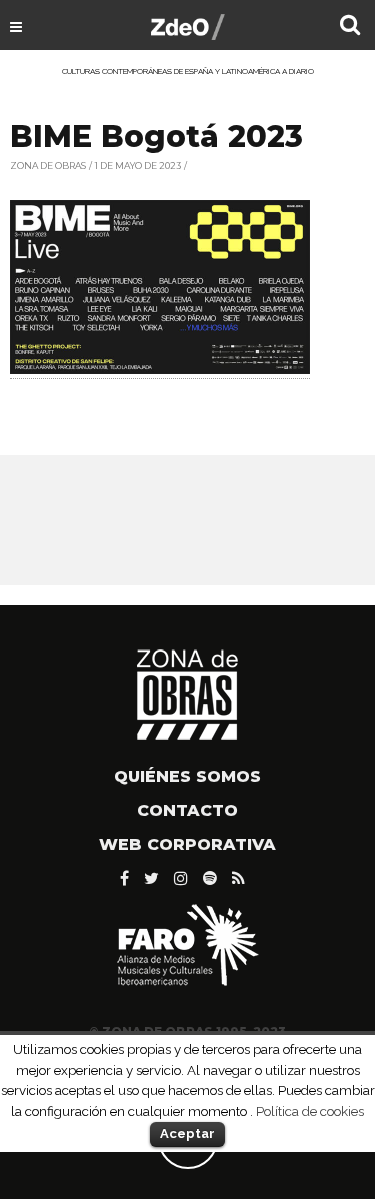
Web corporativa (187, 844)
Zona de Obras (48, 165)
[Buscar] (350, 27)
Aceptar (187, 1133)
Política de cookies (310, 1111)
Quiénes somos (187, 776)
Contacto (187, 810)
